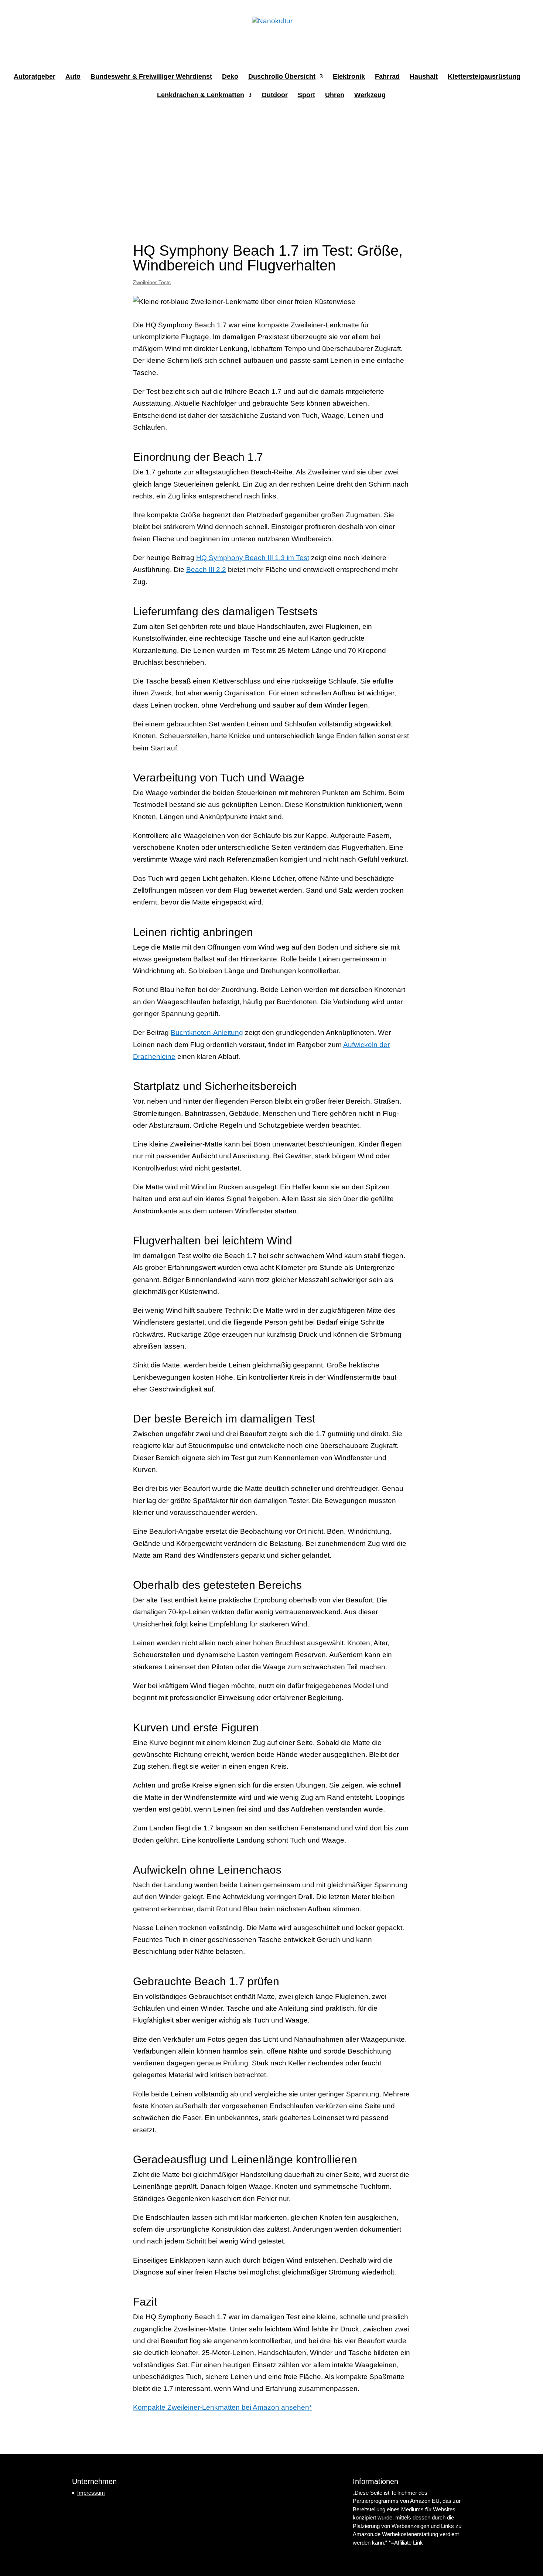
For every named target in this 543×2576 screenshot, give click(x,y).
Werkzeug (370, 96)
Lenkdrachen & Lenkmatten (201, 96)
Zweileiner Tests (152, 282)
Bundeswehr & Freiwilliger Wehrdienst (151, 77)
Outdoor (275, 96)
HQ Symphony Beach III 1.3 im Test (253, 558)
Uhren (335, 96)
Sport (306, 96)
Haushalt (424, 77)
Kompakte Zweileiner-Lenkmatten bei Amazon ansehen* (222, 2407)
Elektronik (349, 77)
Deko (230, 77)
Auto (73, 77)
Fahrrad (387, 77)
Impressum (91, 2493)
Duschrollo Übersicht (282, 77)
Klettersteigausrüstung (484, 77)
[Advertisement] (271, 166)
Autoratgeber (35, 77)
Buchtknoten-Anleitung (207, 1033)
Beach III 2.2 (206, 570)
